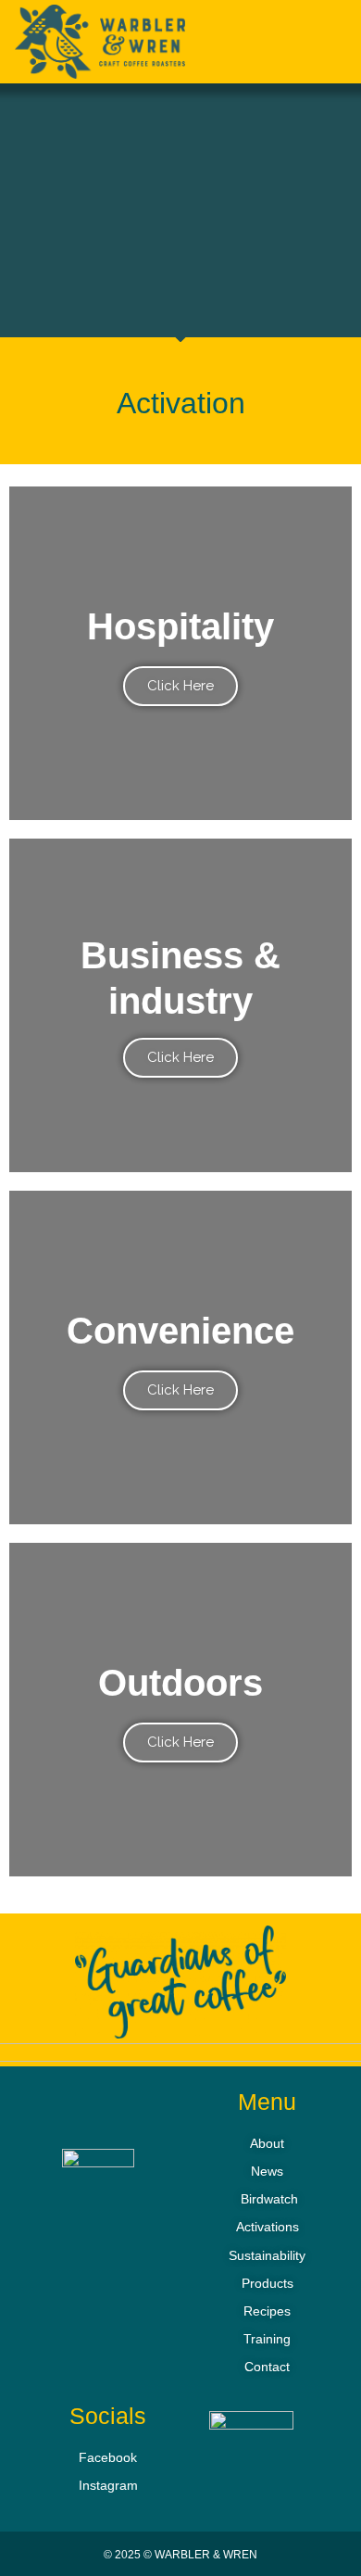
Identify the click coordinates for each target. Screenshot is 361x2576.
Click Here (180, 686)
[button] (321, 45)
